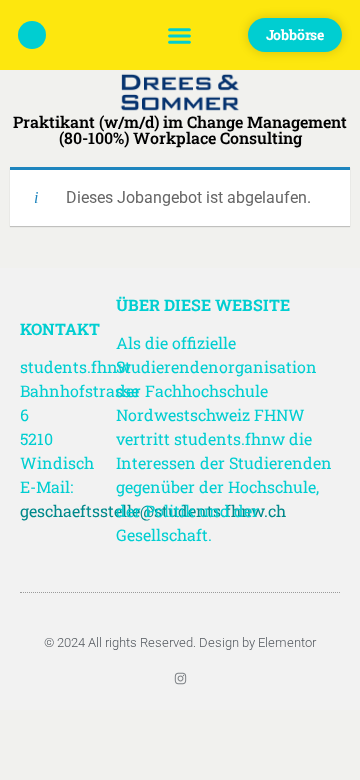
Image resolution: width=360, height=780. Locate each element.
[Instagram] (180, 678)
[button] (180, 35)
